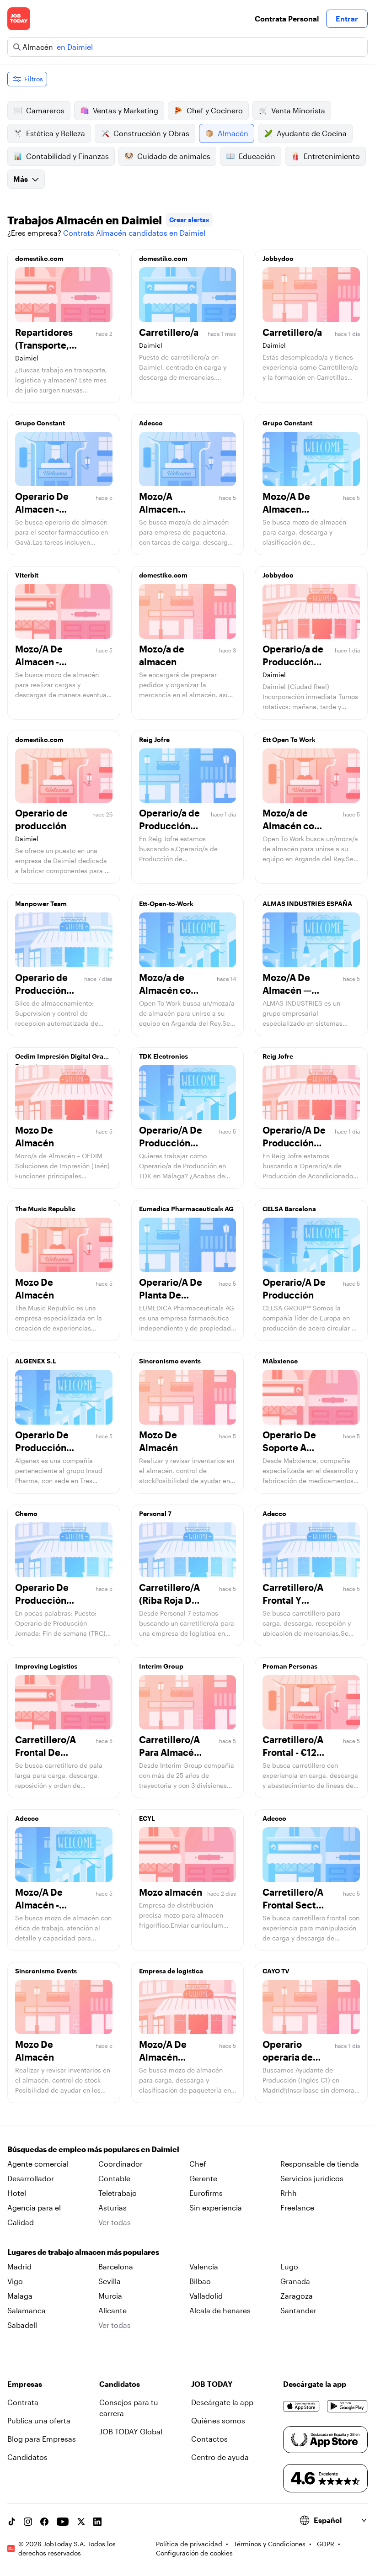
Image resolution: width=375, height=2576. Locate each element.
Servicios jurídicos (312, 2178)
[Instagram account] (28, 2522)
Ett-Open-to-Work (166, 904)
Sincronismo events (170, 1361)
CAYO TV (276, 1971)
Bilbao (200, 2281)
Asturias (112, 2208)
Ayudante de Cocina (312, 133)
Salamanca (27, 2310)
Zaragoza (297, 2296)
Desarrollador (31, 2178)
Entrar (347, 19)
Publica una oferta (39, 2420)
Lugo (289, 2266)
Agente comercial (38, 2164)
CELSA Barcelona (289, 1209)
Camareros (45, 110)
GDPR (326, 2544)
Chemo (26, 1513)
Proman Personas (290, 1666)
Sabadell (22, 2325)
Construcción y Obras (151, 133)
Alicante (112, 2310)
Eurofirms (206, 2193)
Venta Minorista (298, 110)
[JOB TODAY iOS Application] (301, 2406)
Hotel (17, 2193)
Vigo (15, 2281)
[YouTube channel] (63, 2522)
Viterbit (27, 575)
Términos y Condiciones (270, 2544)
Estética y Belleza (56, 133)
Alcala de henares (220, 2310)
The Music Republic (45, 1209)
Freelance (297, 2208)
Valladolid (206, 2296)
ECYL (147, 1818)
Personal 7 (155, 1513)
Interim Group (161, 1666)
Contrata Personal (287, 19)
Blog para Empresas (42, 2439)
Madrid (19, 2266)
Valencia (204, 2266)
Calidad (21, 2222)
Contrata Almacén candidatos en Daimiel (134, 233)
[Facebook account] (44, 2522)
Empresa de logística (171, 1971)
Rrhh (289, 2193)
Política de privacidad (189, 2544)
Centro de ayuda (220, 2457)
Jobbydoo (278, 258)
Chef (198, 2164)
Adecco (151, 423)
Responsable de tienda (320, 2164)
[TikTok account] (11, 2522)
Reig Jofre (154, 739)
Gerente (203, 2178)
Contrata (23, 2402)
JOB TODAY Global (131, 2431)
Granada (295, 2281)
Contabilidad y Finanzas (67, 156)
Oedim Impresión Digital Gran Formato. (61, 1059)
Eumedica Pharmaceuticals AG (186, 1209)
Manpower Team (41, 904)
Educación (257, 156)
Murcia (110, 2296)
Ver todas (115, 2222)
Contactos (209, 2439)
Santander (298, 2310)
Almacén (233, 133)
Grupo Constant (40, 423)
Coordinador (121, 2164)
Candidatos (27, 2457)
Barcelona (116, 2266)
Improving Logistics (46, 1666)
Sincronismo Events (46, 1971)
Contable (114, 2178)
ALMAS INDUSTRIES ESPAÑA (307, 904)
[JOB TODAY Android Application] (347, 2406)
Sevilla (110, 2281)
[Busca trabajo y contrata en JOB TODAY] (19, 19)
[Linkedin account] (97, 2522)
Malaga (20, 2296)
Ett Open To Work (289, 739)
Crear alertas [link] (189, 220)
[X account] (81, 2522)
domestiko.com (39, 258)
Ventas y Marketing (126, 110)
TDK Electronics (163, 1056)
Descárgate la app (222, 2402)
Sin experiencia (216, 2208)
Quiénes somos (218, 2420)
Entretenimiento (332, 156)
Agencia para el (34, 2208)
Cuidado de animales (174, 156)
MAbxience (280, 1361)
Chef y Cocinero (215, 110)
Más (21, 179)
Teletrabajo (118, 2193)
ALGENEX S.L (36, 1361)
